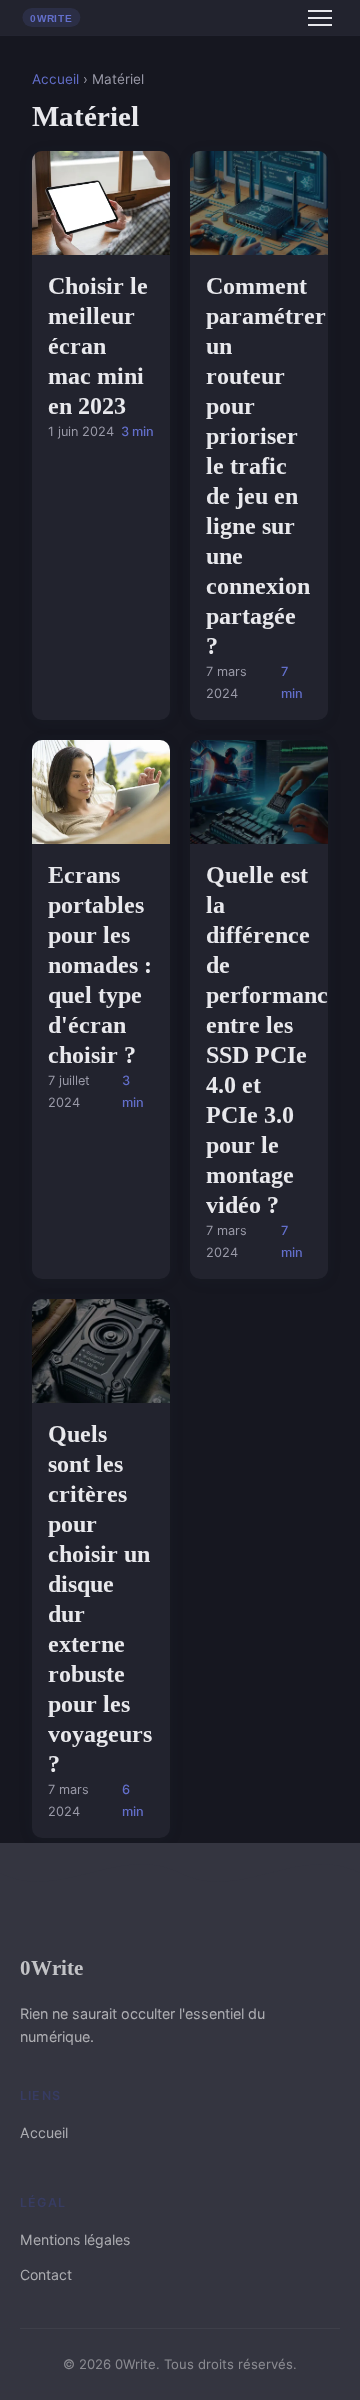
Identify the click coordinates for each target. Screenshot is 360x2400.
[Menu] (320, 18)
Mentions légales (75, 2239)
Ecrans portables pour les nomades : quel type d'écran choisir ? (100, 965)
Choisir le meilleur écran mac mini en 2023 (98, 346)
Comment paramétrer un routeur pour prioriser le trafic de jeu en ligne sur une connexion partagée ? (266, 466)
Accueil (55, 79)
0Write (51, 1967)
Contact (46, 2274)
